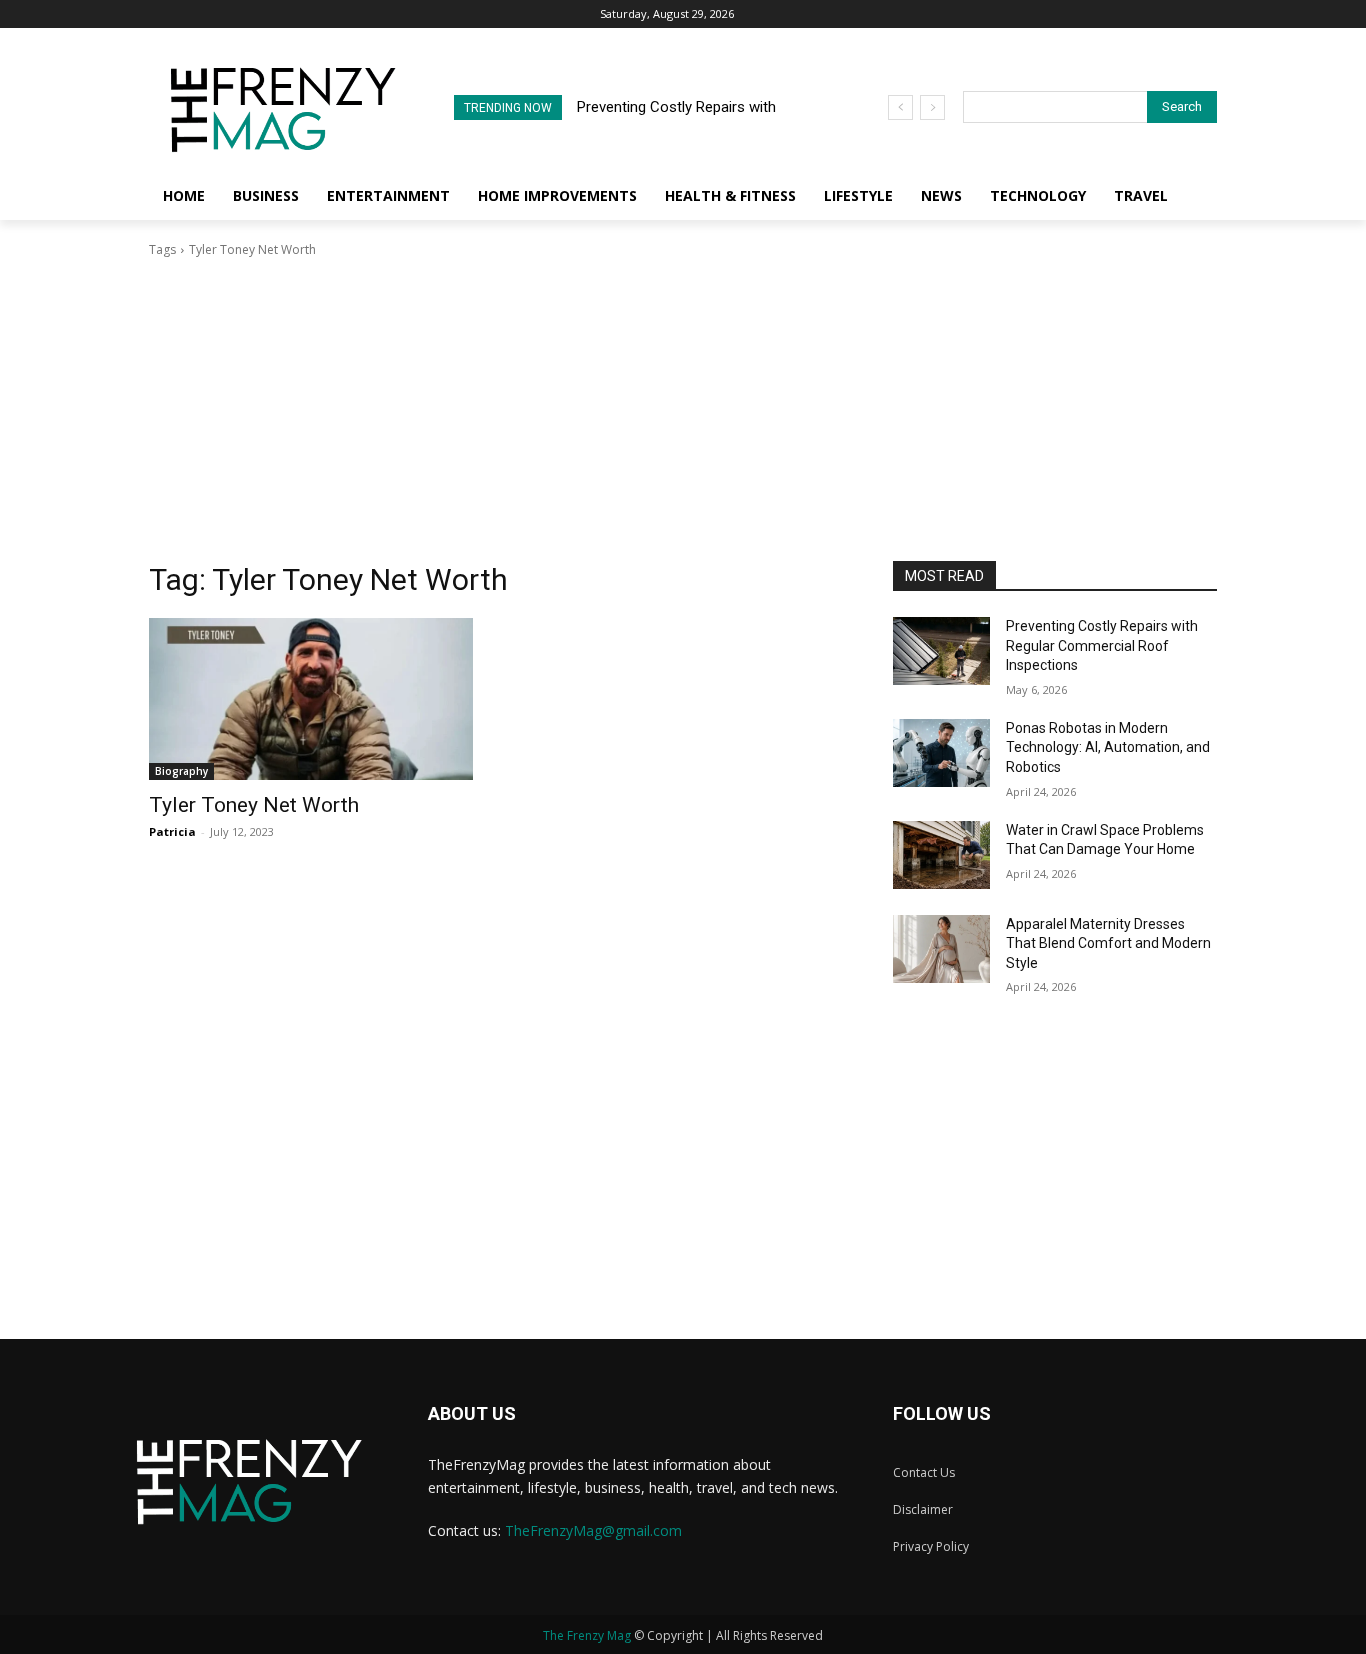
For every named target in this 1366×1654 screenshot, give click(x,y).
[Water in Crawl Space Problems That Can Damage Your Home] (941, 855)
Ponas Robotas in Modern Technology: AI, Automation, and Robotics (1108, 747)
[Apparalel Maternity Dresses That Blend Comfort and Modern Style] (941, 949)
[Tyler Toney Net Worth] (311, 699)
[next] (932, 107)
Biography (181, 771)
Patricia (172, 831)
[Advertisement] (683, 410)
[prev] (900, 107)
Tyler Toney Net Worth (254, 805)
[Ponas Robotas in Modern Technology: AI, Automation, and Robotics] (941, 753)
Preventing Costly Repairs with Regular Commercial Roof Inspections (1102, 645)
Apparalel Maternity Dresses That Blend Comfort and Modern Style (1108, 943)
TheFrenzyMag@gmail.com (593, 1530)
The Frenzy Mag (587, 1635)
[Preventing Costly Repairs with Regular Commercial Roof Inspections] (941, 651)
